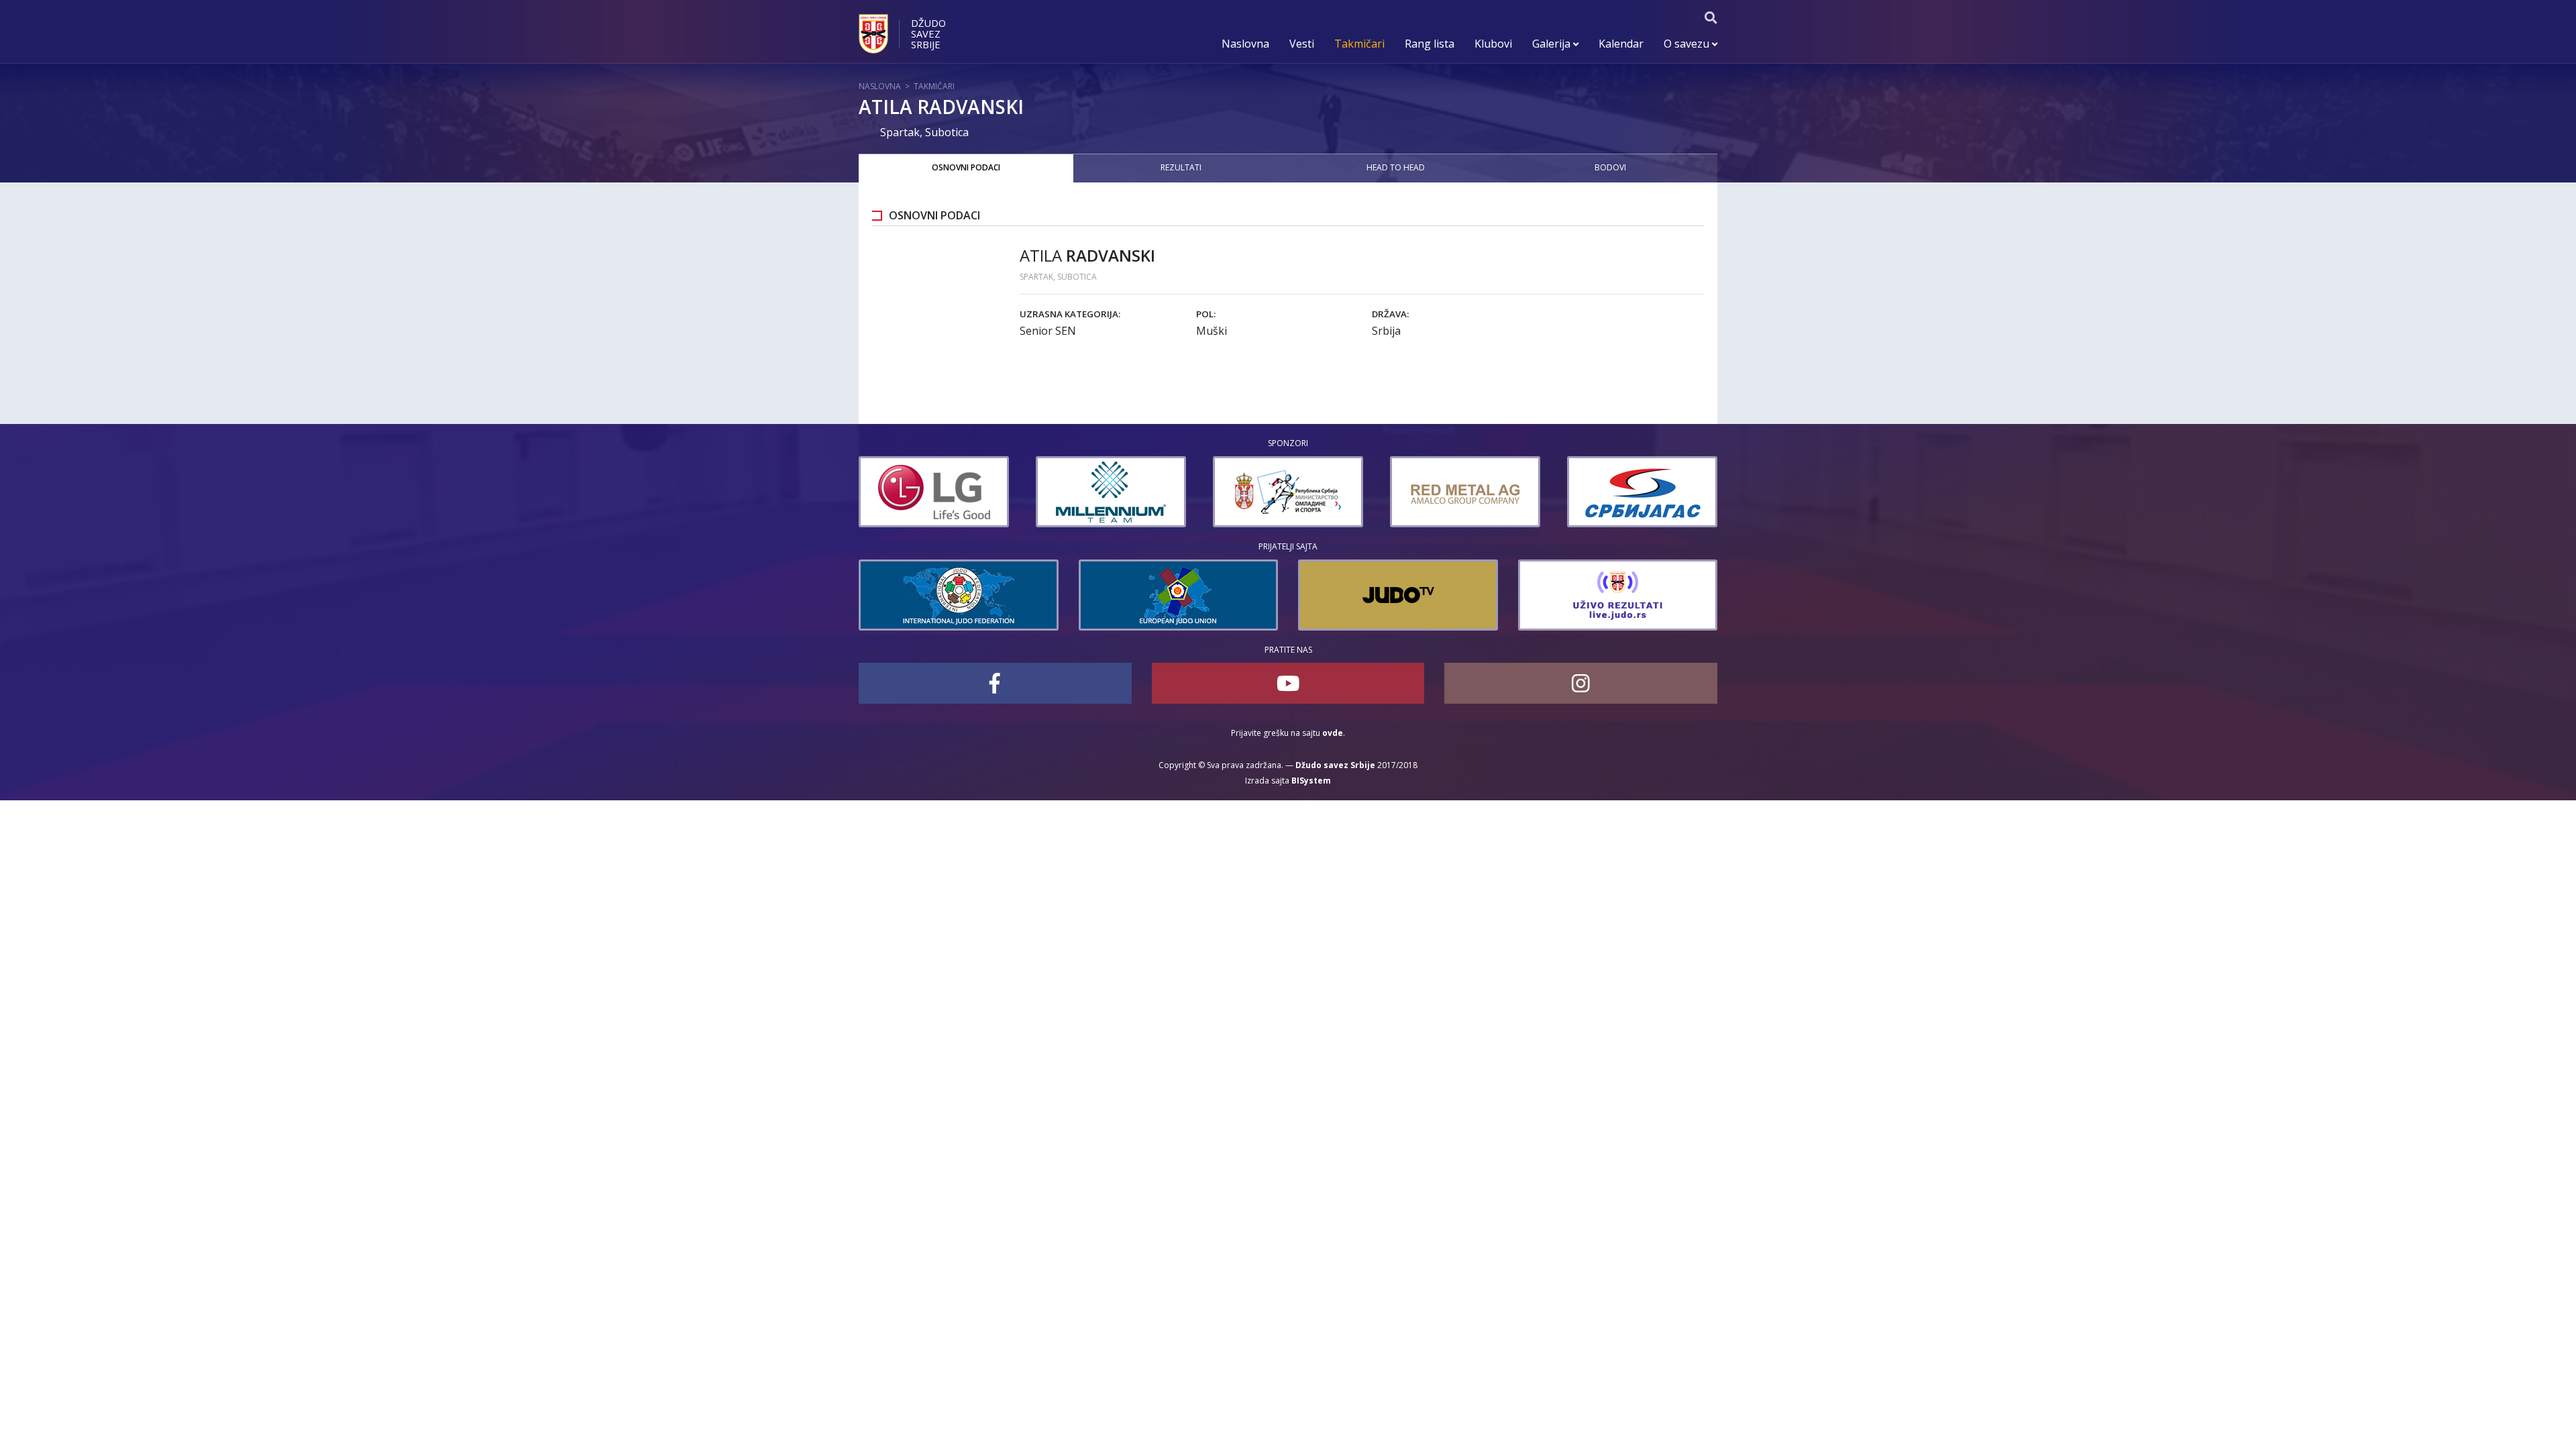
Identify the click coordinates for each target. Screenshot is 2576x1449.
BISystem (1311, 781)
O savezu (1688, 44)
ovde (1333, 733)
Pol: (1206, 314)
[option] (934, 492)
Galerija (1553, 44)
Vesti (1302, 44)
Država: (1390, 314)
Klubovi (1493, 44)
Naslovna (1245, 44)
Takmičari (1359, 44)
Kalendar (1621, 44)
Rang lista (1430, 44)
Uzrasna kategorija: (1070, 314)
